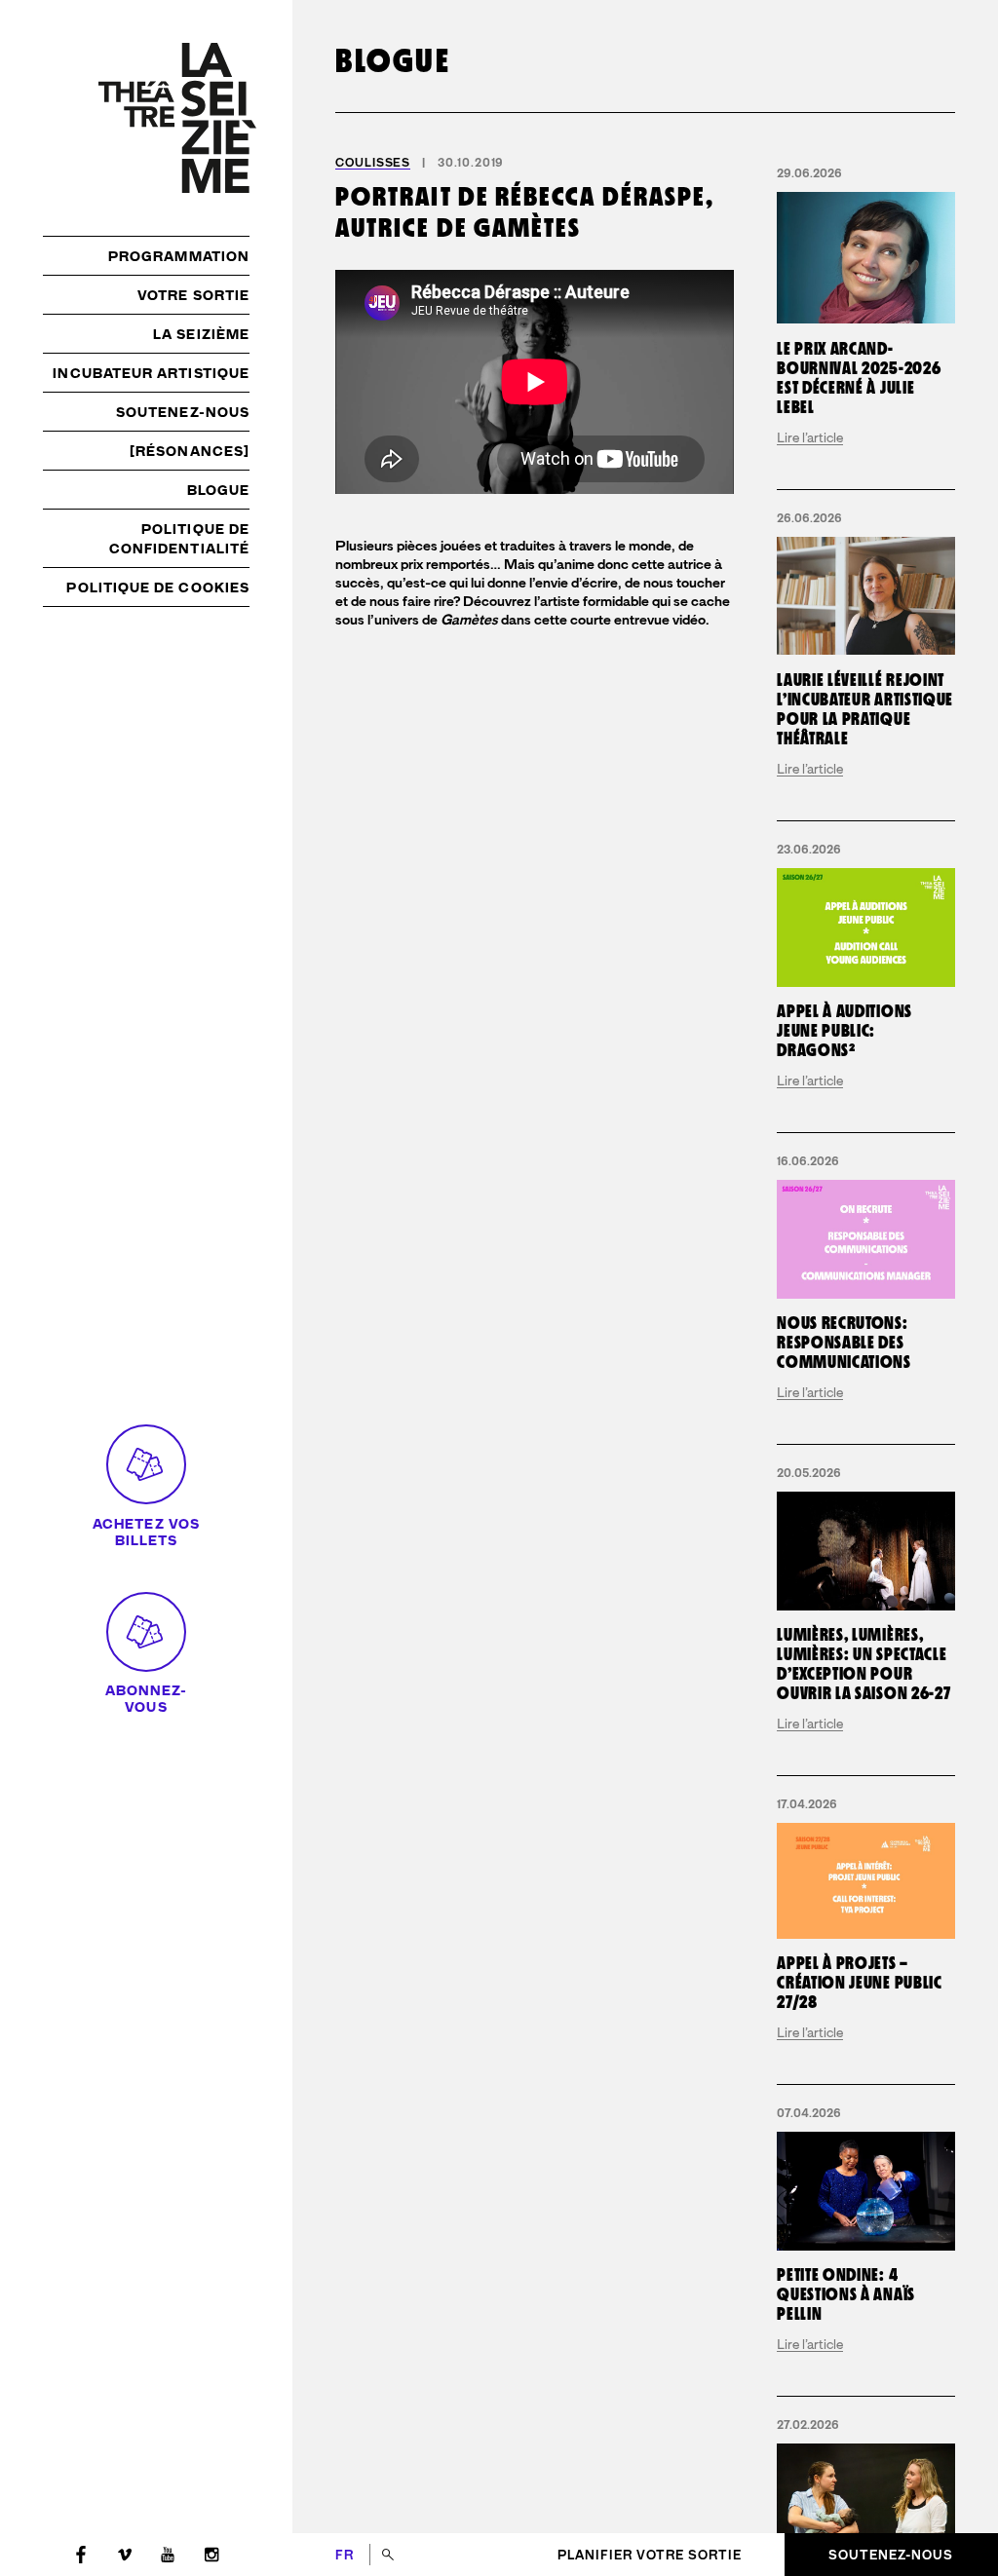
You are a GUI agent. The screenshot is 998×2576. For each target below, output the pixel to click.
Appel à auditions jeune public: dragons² (844, 1031)
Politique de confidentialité (179, 539)
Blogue (218, 490)
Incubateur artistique (151, 373)
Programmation (179, 256)
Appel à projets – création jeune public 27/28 (859, 1983)
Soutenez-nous (183, 412)
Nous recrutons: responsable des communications (844, 1343)
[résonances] (190, 451)
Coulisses (373, 163)
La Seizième (201, 334)
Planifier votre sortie (650, 2555)
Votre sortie (193, 295)
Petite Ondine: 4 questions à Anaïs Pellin (846, 2295)
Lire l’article (810, 437)
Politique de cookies (158, 587)
